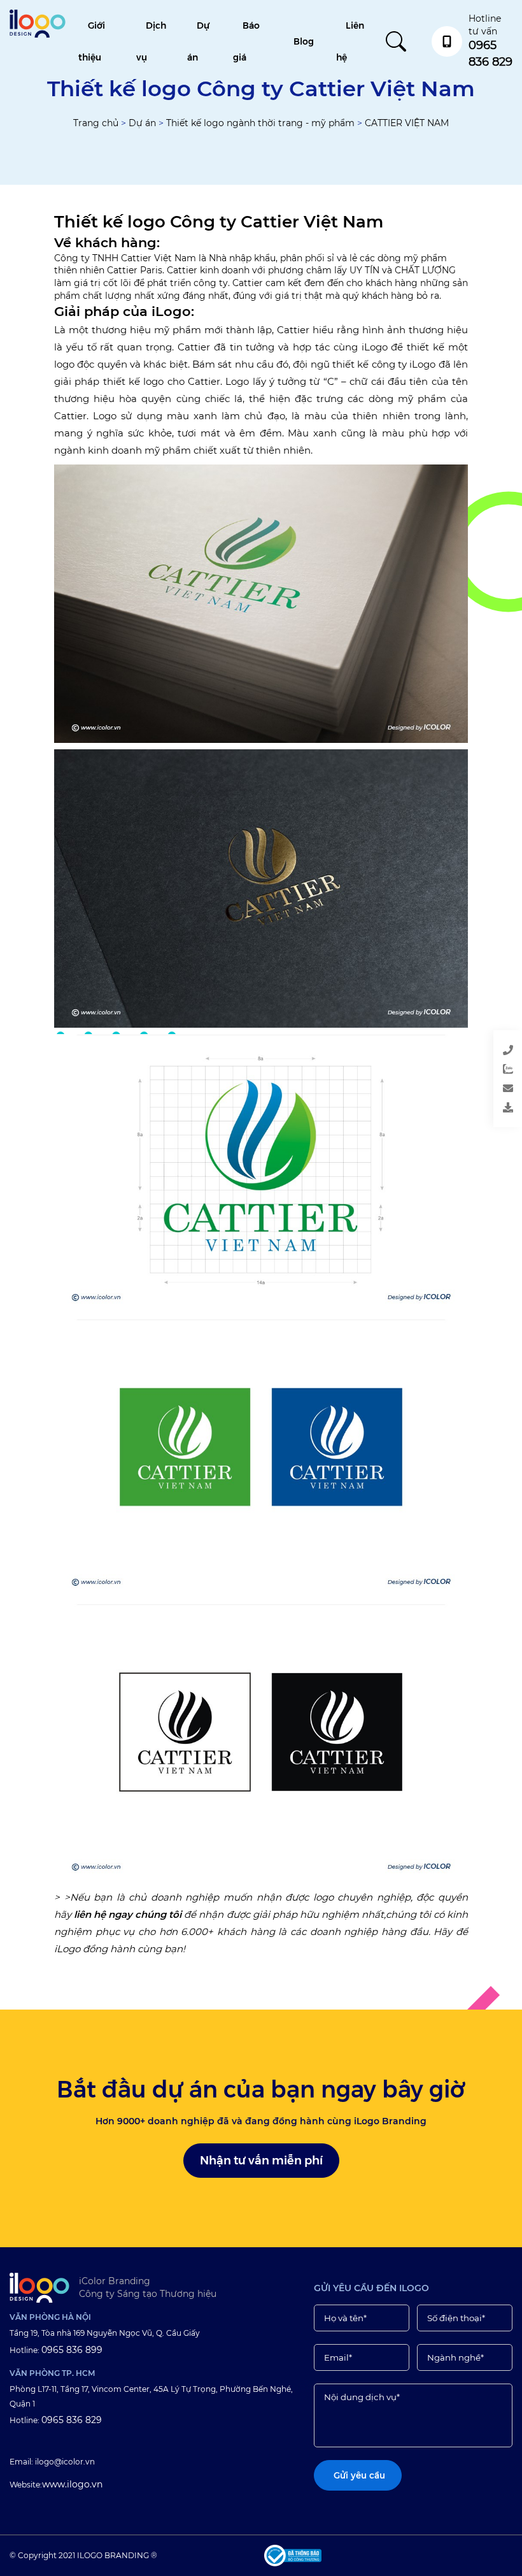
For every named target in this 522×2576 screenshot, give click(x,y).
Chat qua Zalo (457, 1072)
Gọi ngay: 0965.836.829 (457, 1053)
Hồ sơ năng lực (457, 1110)
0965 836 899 (72, 2350)
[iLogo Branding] (39, 2288)
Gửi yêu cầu (457, 1091)
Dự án (142, 123)
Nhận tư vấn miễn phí (261, 2161)
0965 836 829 (72, 2420)
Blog (304, 41)
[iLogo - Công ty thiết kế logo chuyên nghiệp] (38, 34)
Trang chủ (96, 123)
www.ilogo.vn (72, 2484)
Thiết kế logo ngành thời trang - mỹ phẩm (260, 123)
